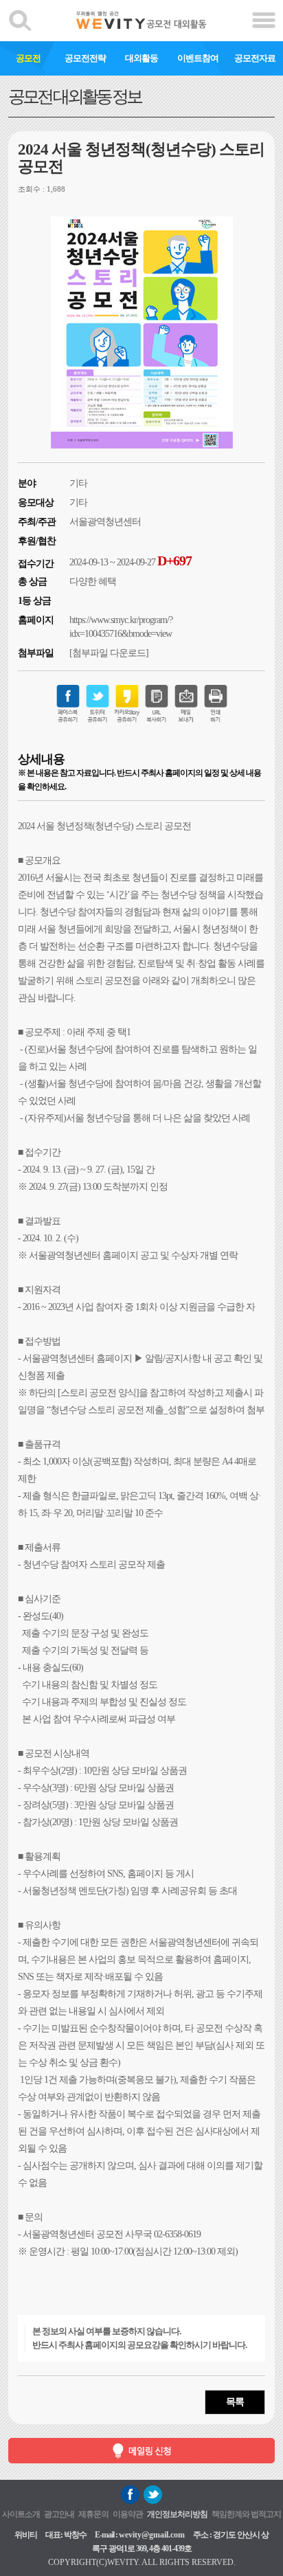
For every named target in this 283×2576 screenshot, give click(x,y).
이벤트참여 (198, 58)
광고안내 (59, 2514)
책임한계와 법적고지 (246, 2514)
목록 (235, 2402)
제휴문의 (93, 2514)
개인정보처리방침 (177, 2514)
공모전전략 (85, 58)
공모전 (28, 58)
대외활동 (141, 58)
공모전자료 (255, 58)
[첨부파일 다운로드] (109, 653)
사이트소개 (21, 2514)
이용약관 (128, 2514)
